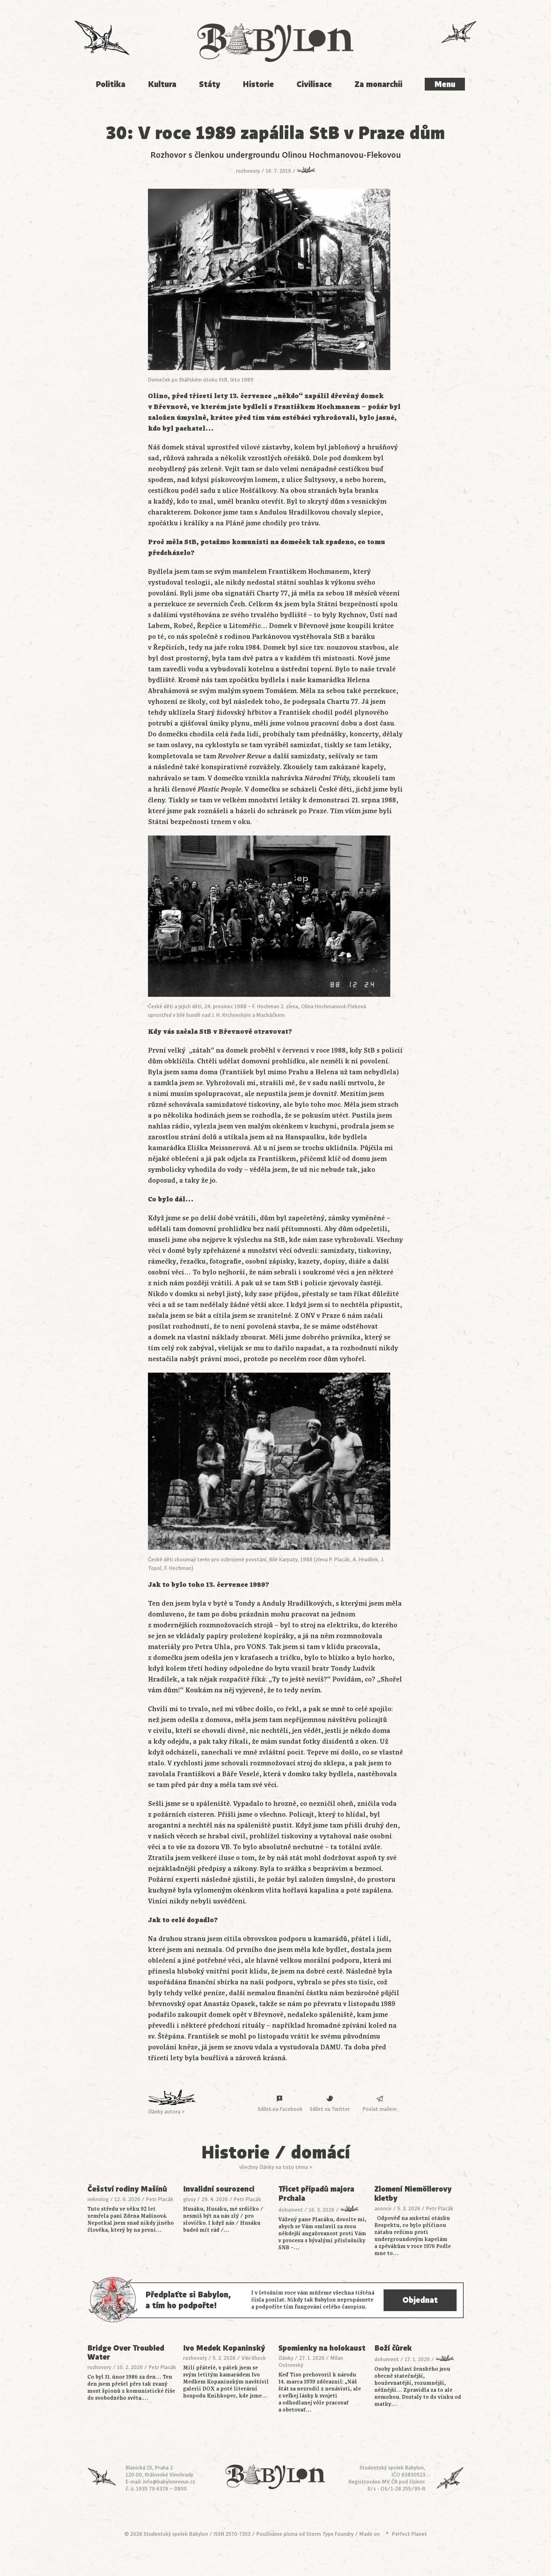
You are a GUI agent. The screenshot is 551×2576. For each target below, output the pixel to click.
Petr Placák (160, 2200)
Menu (445, 84)
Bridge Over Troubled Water (126, 2353)
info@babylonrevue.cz (169, 2482)
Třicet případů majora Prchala (316, 2194)
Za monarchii (378, 84)
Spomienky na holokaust (322, 2348)
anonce (383, 2209)
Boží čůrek (393, 2348)
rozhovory (248, 171)
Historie (258, 84)
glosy (189, 2200)
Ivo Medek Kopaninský (224, 2348)
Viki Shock (254, 2358)
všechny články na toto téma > (276, 2167)
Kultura (162, 84)
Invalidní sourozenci (219, 2189)
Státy (210, 84)
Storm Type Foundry (330, 2534)
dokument (291, 2210)
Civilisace (314, 84)
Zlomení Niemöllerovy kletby (413, 2194)
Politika (110, 84)
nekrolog (98, 2200)
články (286, 2358)
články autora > (166, 2112)
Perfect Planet (409, 2534)
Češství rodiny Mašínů (127, 2189)
